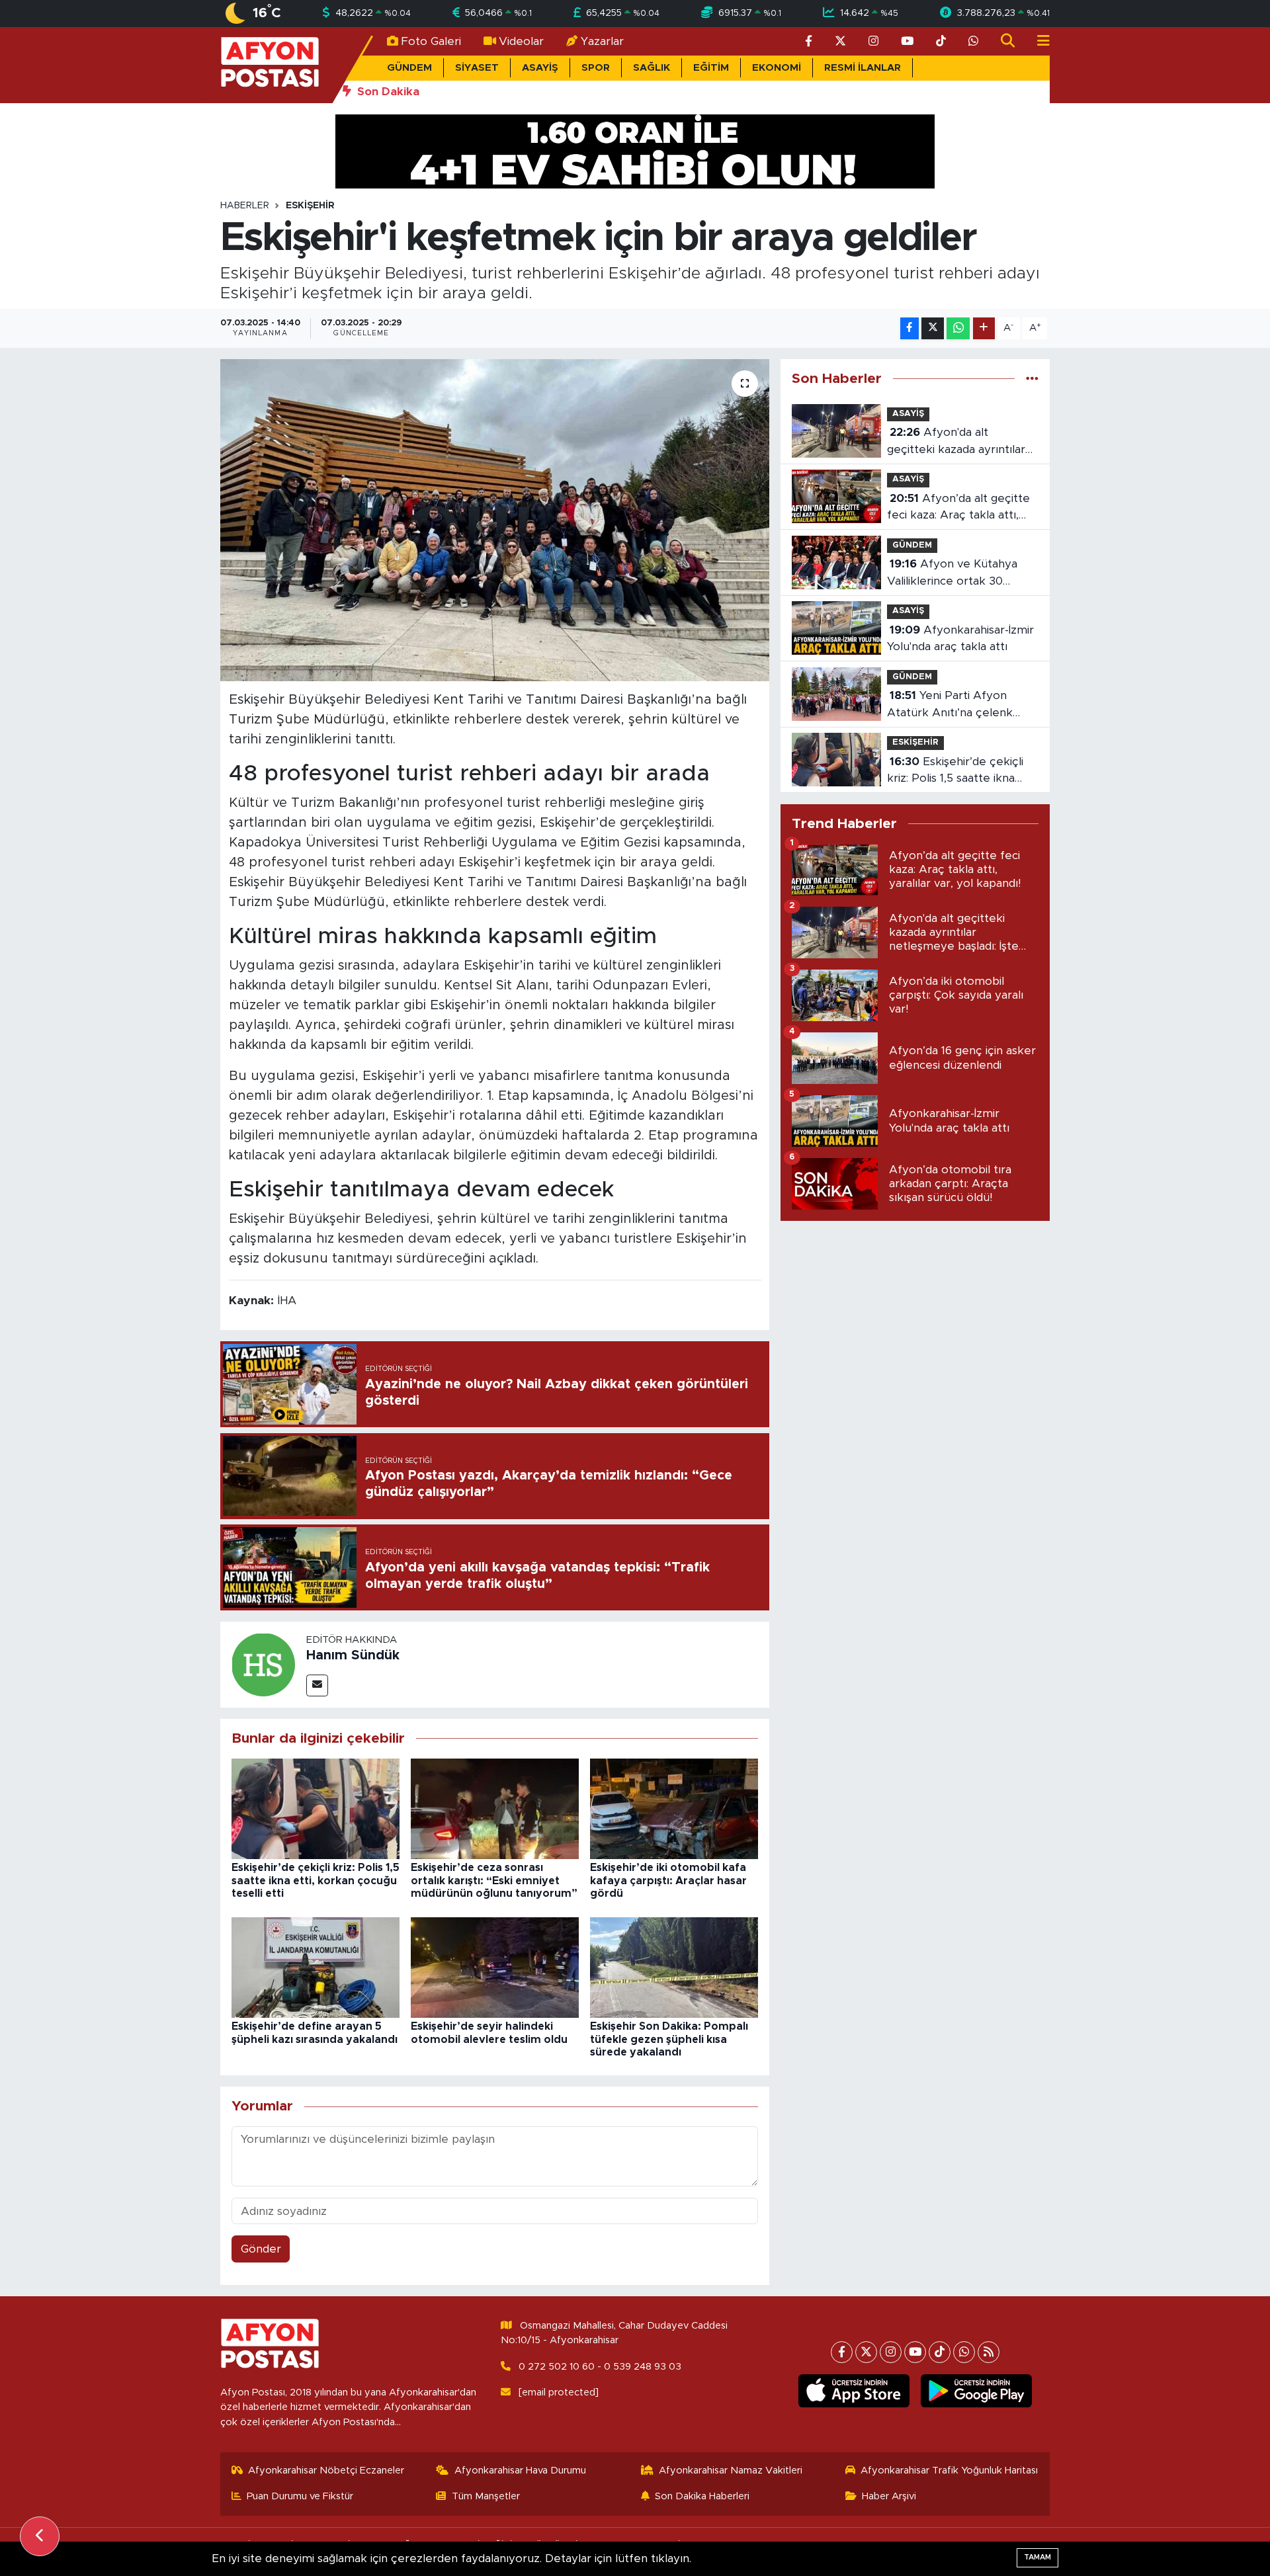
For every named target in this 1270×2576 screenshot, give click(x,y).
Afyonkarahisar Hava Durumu (520, 2471)
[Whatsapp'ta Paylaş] (958, 328)
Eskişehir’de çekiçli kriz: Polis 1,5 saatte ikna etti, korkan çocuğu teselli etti (316, 1880)
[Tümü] (1032, 379)
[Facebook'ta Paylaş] (910, 328)
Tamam (1037, 2557)
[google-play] (977, 2391)
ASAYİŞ (540, 68)
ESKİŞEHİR (310, 206)
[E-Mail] (317, 1685)
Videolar (521, 41)
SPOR (596, 68)
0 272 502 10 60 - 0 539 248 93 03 (600, 2367)
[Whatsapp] (964, 2352)
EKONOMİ (777, 68)
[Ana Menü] (1038, 41)
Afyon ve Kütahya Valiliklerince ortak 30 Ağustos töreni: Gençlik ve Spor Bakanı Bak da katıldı (958, 574)
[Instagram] (891, 2352)
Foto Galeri (431, 41)
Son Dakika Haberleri (702, 2496)
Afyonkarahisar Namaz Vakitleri (731, 2471)
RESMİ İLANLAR (863, 68)
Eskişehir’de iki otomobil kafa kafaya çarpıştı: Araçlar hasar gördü (668, 1880)
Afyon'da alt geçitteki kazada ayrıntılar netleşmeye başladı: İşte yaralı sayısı (956, 442)
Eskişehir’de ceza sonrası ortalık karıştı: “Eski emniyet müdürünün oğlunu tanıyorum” (494, 1880)
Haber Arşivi (889, 2496)
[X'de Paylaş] (933, 328)
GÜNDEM (409, 68)
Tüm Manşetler (486, 2496)
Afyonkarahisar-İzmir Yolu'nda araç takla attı (960, 639)
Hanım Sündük (353, 1655)
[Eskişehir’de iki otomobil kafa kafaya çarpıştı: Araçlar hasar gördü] (674, 1808)
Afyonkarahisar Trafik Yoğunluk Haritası (949, 2471)
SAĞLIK (652, 68)
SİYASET (477, 68)
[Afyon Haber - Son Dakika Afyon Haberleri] (270, 64)
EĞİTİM (711, 68)
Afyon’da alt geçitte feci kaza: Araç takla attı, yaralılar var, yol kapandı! (958, 508)
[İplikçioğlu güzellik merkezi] (635, 150)
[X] (866, 2352)
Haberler (245, 206)
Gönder (261, 2249)
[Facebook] (842, 2352)
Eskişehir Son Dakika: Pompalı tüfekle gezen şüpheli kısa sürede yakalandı (669, 2039)
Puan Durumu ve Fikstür (300, 2496)
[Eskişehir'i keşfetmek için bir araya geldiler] (495, 520)
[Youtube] (915, 2352)
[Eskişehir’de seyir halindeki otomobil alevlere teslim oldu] (495, 1967)
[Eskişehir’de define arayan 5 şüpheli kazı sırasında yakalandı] (316, 1967)
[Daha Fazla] (984, 328)
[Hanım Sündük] (263, 1664)
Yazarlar (602, 41)
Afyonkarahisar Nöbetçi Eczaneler (326, 2471)
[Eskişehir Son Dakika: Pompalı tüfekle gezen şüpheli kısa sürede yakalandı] (674, 1967)
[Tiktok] (940, 2352)
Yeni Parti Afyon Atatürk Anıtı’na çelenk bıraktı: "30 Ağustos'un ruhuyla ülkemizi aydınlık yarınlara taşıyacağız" (952, 705)
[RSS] (989, 2352)
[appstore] (854, 2391)
